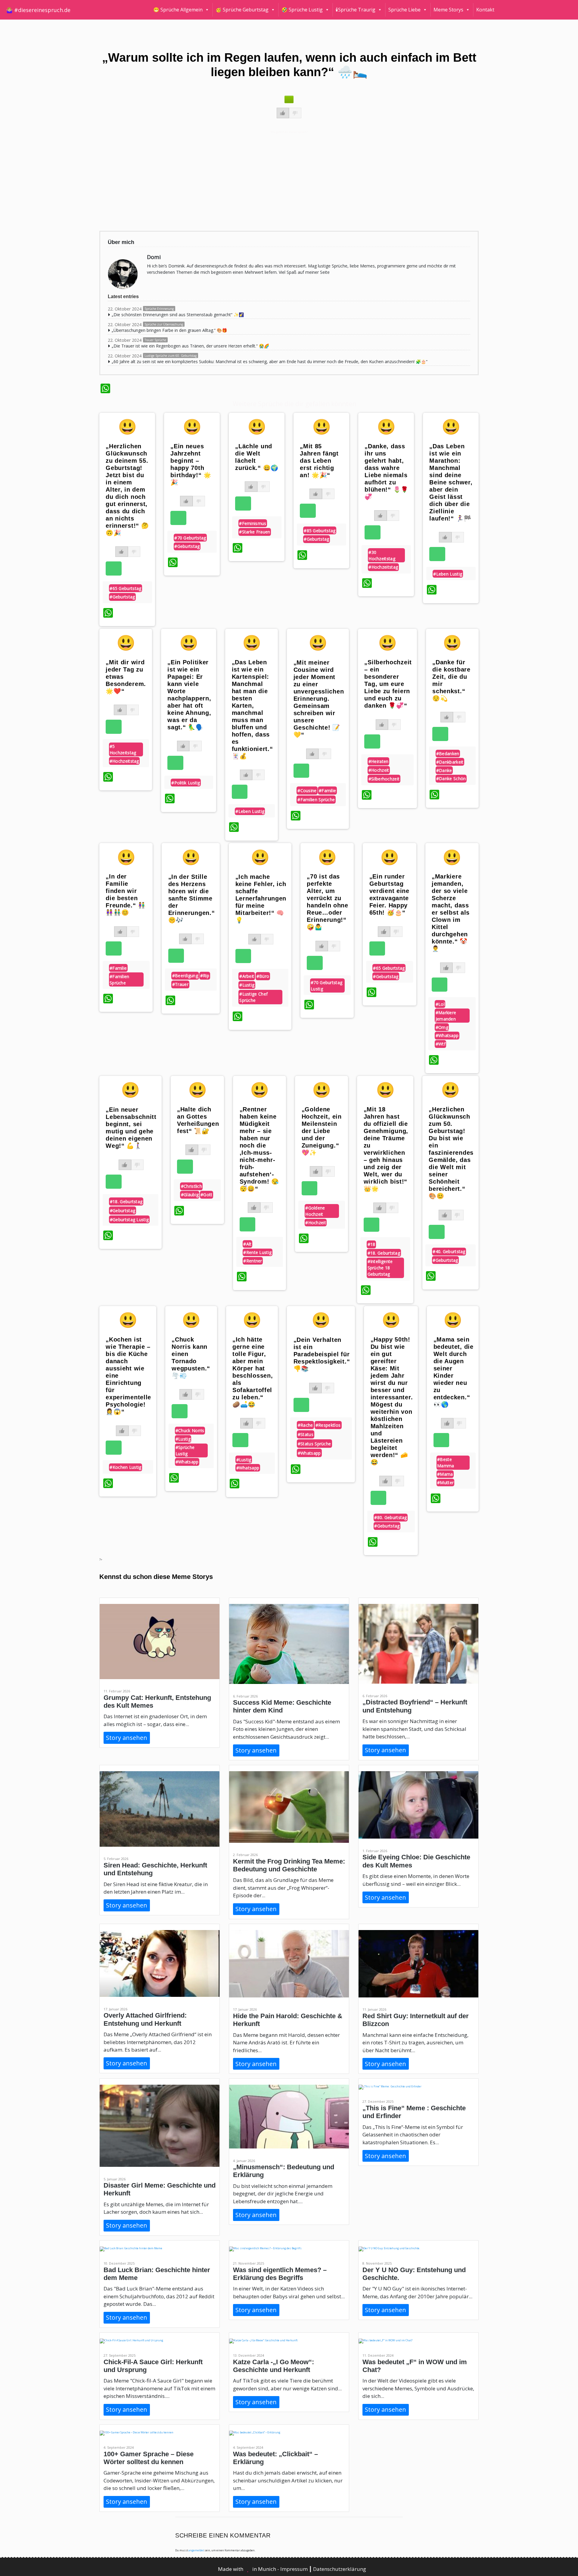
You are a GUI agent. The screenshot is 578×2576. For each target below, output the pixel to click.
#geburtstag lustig (129, 1220)
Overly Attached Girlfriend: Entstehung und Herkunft (145, 2019)
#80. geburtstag (391, 1517)
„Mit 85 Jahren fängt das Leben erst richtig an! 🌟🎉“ (319, 461)
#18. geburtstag (126, 1202)
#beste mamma (446, 1463)
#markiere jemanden (446, 1016)
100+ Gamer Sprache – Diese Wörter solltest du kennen (149, 2458)
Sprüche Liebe (404, 10)
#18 (371, 1244)
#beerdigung (185, 976)
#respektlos (328, 1425)
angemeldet (196, 2550)
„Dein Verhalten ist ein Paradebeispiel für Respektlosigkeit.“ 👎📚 (322, 1354)
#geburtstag (122, 597)
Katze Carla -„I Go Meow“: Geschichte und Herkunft (273, 2366)
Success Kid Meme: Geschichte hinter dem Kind (282, 1706)
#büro (263, 976)
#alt (247, 1244)
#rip (205, 976)
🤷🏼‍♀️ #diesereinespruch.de (38, 10)
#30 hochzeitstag (382, 555)
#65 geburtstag (125, 588)
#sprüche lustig (185, 1450)
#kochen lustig (125, 1467)
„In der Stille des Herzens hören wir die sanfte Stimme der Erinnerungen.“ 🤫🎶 (192, 898)
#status (306, 1434)
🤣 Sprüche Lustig (302, 10)
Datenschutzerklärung (340, 2569)
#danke (444, 770)
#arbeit (247, 976)
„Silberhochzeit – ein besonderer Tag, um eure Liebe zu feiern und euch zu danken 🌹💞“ (388, 684)
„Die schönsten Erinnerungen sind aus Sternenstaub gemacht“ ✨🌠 (178, 315)
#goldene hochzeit (315, 1211)
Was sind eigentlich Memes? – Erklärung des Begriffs (280, 2274)
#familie (327, 791)
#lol (440, 1004)
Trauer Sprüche (155, 340)
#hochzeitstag (383, 567)
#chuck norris (190, 1430)
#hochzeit (379, 770)
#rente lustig (257, 1252)
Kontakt (485, 10)
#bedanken (448, 754)
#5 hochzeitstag (123, 749)
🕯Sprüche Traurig (356, 10)
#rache (305, 1425)
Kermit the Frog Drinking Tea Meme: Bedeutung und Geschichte (289, 1865)
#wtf (441, 1044)
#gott (207, 1195)
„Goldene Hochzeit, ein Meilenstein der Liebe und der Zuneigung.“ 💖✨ (322, 1131)
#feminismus (253, 523)
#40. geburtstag (449, 1251)
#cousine (307, 791)
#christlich (191, 1186)
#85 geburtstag (320, 531)
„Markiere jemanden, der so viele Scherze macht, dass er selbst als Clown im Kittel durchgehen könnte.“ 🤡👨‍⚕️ (451, 913)
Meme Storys (448, 10)
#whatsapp (447, 1035)
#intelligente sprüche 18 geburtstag (380, 1268)
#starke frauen (255, 532)
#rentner (253, 1261)
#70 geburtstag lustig (326, 986)
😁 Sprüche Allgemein (178, 10)
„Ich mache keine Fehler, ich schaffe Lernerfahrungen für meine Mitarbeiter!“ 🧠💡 (261, 898)
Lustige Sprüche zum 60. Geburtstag (171, 356)
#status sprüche (314, 1444)
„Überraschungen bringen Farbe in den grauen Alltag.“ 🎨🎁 (169, 330)
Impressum (295, 2569)
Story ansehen (127, 1738)
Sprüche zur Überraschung (164, 324)
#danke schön (451, 778)
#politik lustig (186, 783)
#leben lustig (448, 574)
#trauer (180, 984)
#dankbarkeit (450, 762)
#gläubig (190, 1195)
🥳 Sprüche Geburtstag (242, 10)
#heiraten (379, 761)
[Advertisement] (281, 180)
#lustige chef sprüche (253, 997)
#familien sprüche (316, 800)
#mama (445, 1474)
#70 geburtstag (190, 538)
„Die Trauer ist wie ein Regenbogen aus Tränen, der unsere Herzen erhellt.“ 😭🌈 (190, 346)
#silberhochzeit (384, 779)
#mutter (445, 1483)
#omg (442, 1027)
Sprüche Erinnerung (159, 309)
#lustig (247, 985)
